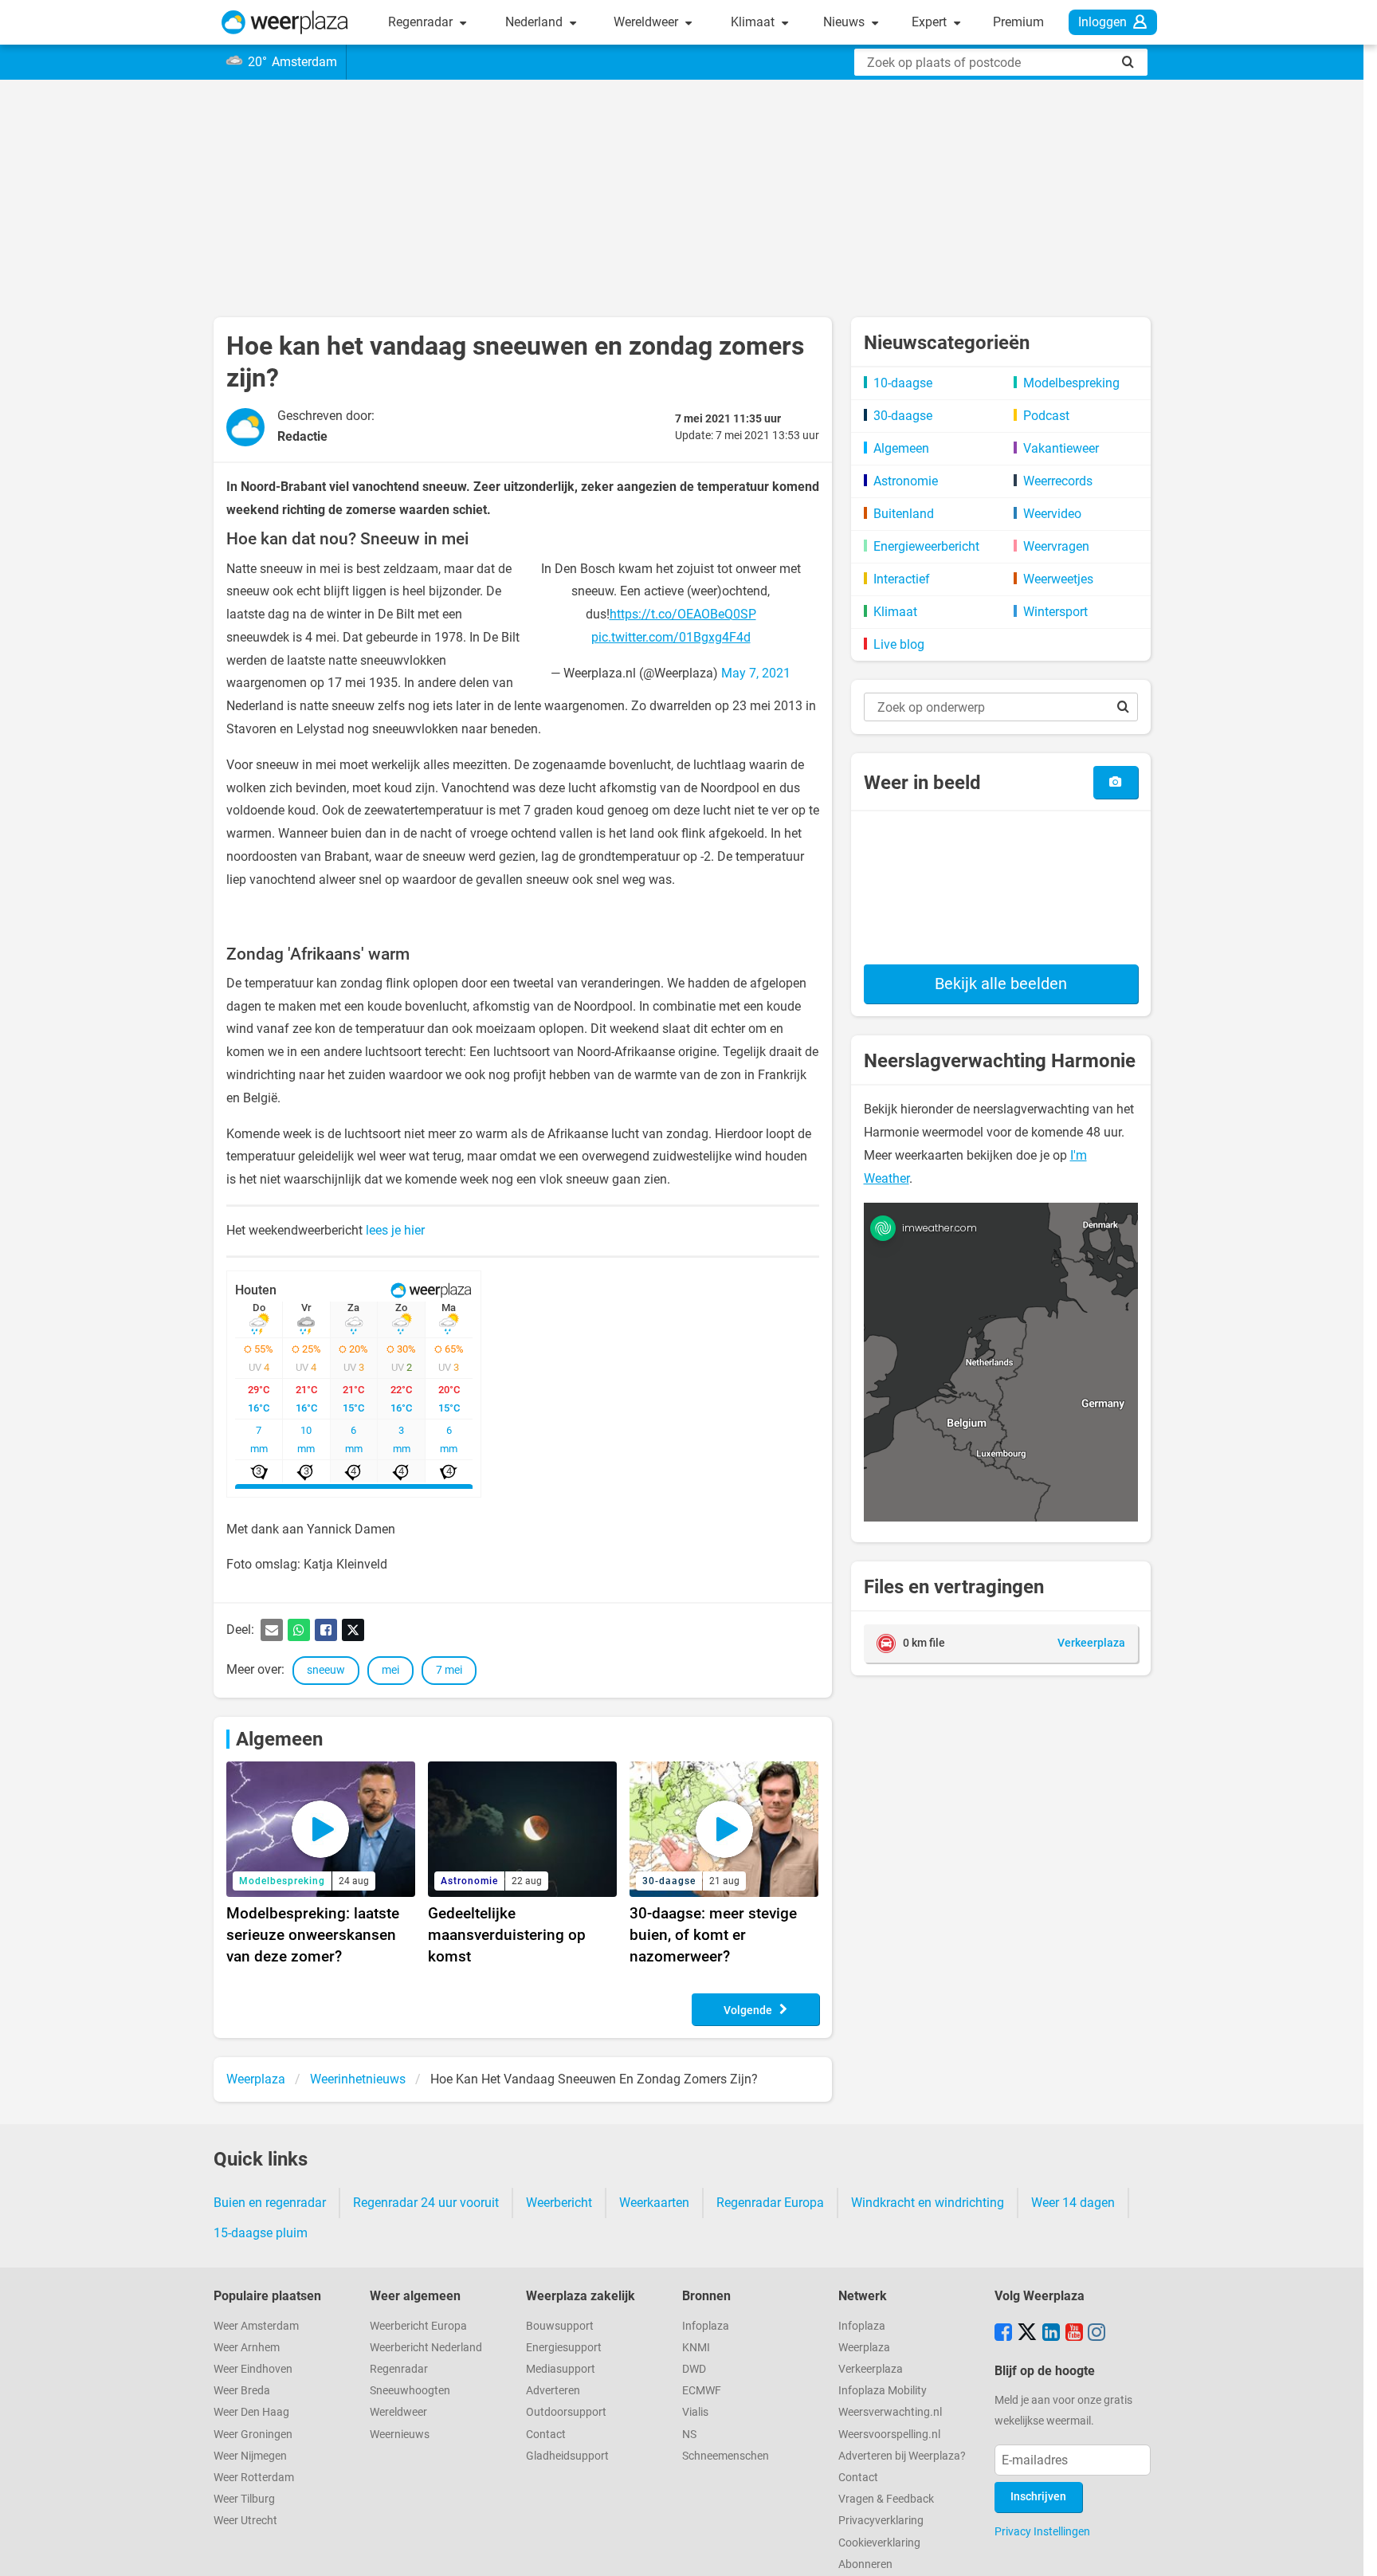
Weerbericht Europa (418, 2326)
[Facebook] (326, 1630)
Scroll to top (1351, 2550)
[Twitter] (353, 1630)
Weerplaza (864, 2348)
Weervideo (1052, 514)
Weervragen (1056, 546)
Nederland (535, 22)
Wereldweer (647, 22)
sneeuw (326, 1670)
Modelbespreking (1071, 383)
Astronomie (906, 481)
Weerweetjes (1058, 579)
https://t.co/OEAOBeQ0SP (683, 614)
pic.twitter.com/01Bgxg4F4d (671, 637)
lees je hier (395, 1230)
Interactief (902, 579)
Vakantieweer (1061, 448)
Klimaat (754, 22)
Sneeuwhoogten (410, 2391)
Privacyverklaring (881, 2521)
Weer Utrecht (245, 2521)
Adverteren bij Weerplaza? (902, 2456)
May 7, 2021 (756, 673)
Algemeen (279, 1739)
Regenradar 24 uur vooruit (426, 2203)
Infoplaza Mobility (883, 2391)
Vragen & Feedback (886, 2499)
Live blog (899, 644)
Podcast (1046, 416)
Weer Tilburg (244, 2499)
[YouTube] (1074, 2334)
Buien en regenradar (270, 2203)
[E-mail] (272, 1630)
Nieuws (845, 22)
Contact (546, 2435)
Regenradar (422, 22)
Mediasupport (561, 2369)
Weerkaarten (654, 2203)
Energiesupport (564, 2348)
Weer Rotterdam (254, 2478)
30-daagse (903, 416)
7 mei (449, 1670)
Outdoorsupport (566, 2412)
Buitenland (904, 514)
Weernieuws (400, 2435)
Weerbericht (559, 2203)
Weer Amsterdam (256, 2326)
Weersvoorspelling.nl (889, 2435)
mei (390, 1670)
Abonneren (865, 2564)
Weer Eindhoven (253, 2369)
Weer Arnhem (247, 2348)
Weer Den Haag (251, 2412)
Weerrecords (1058, 481)
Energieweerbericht (926, 546)
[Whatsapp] (299, 1630)
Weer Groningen (253, 2435)
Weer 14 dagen (1073, 2203)
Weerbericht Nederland (426, 2348)
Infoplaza (706, 2326)
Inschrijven (1038, 2497)
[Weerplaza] (285, 22)
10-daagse (903, 383)
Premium (1018, 22)
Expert (931, 22)
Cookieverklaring (879, 2543)
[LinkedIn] (1051, 2334)
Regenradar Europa (770, 2203)
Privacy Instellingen (1042, 2531)
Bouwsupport (560, 2326)
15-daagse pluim (261, 2233)
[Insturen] (1115, 782)
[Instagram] (1096, 2334)
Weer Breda (242, 2391)
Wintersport (1055, 612)
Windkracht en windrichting (928, 2203)
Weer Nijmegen (250, 2456)
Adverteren (553, 2391)
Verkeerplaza (871, 2369)
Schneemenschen (726, 2456)
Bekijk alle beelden (1001, 984)
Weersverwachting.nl (890, 2412)
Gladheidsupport (567, 2456)
